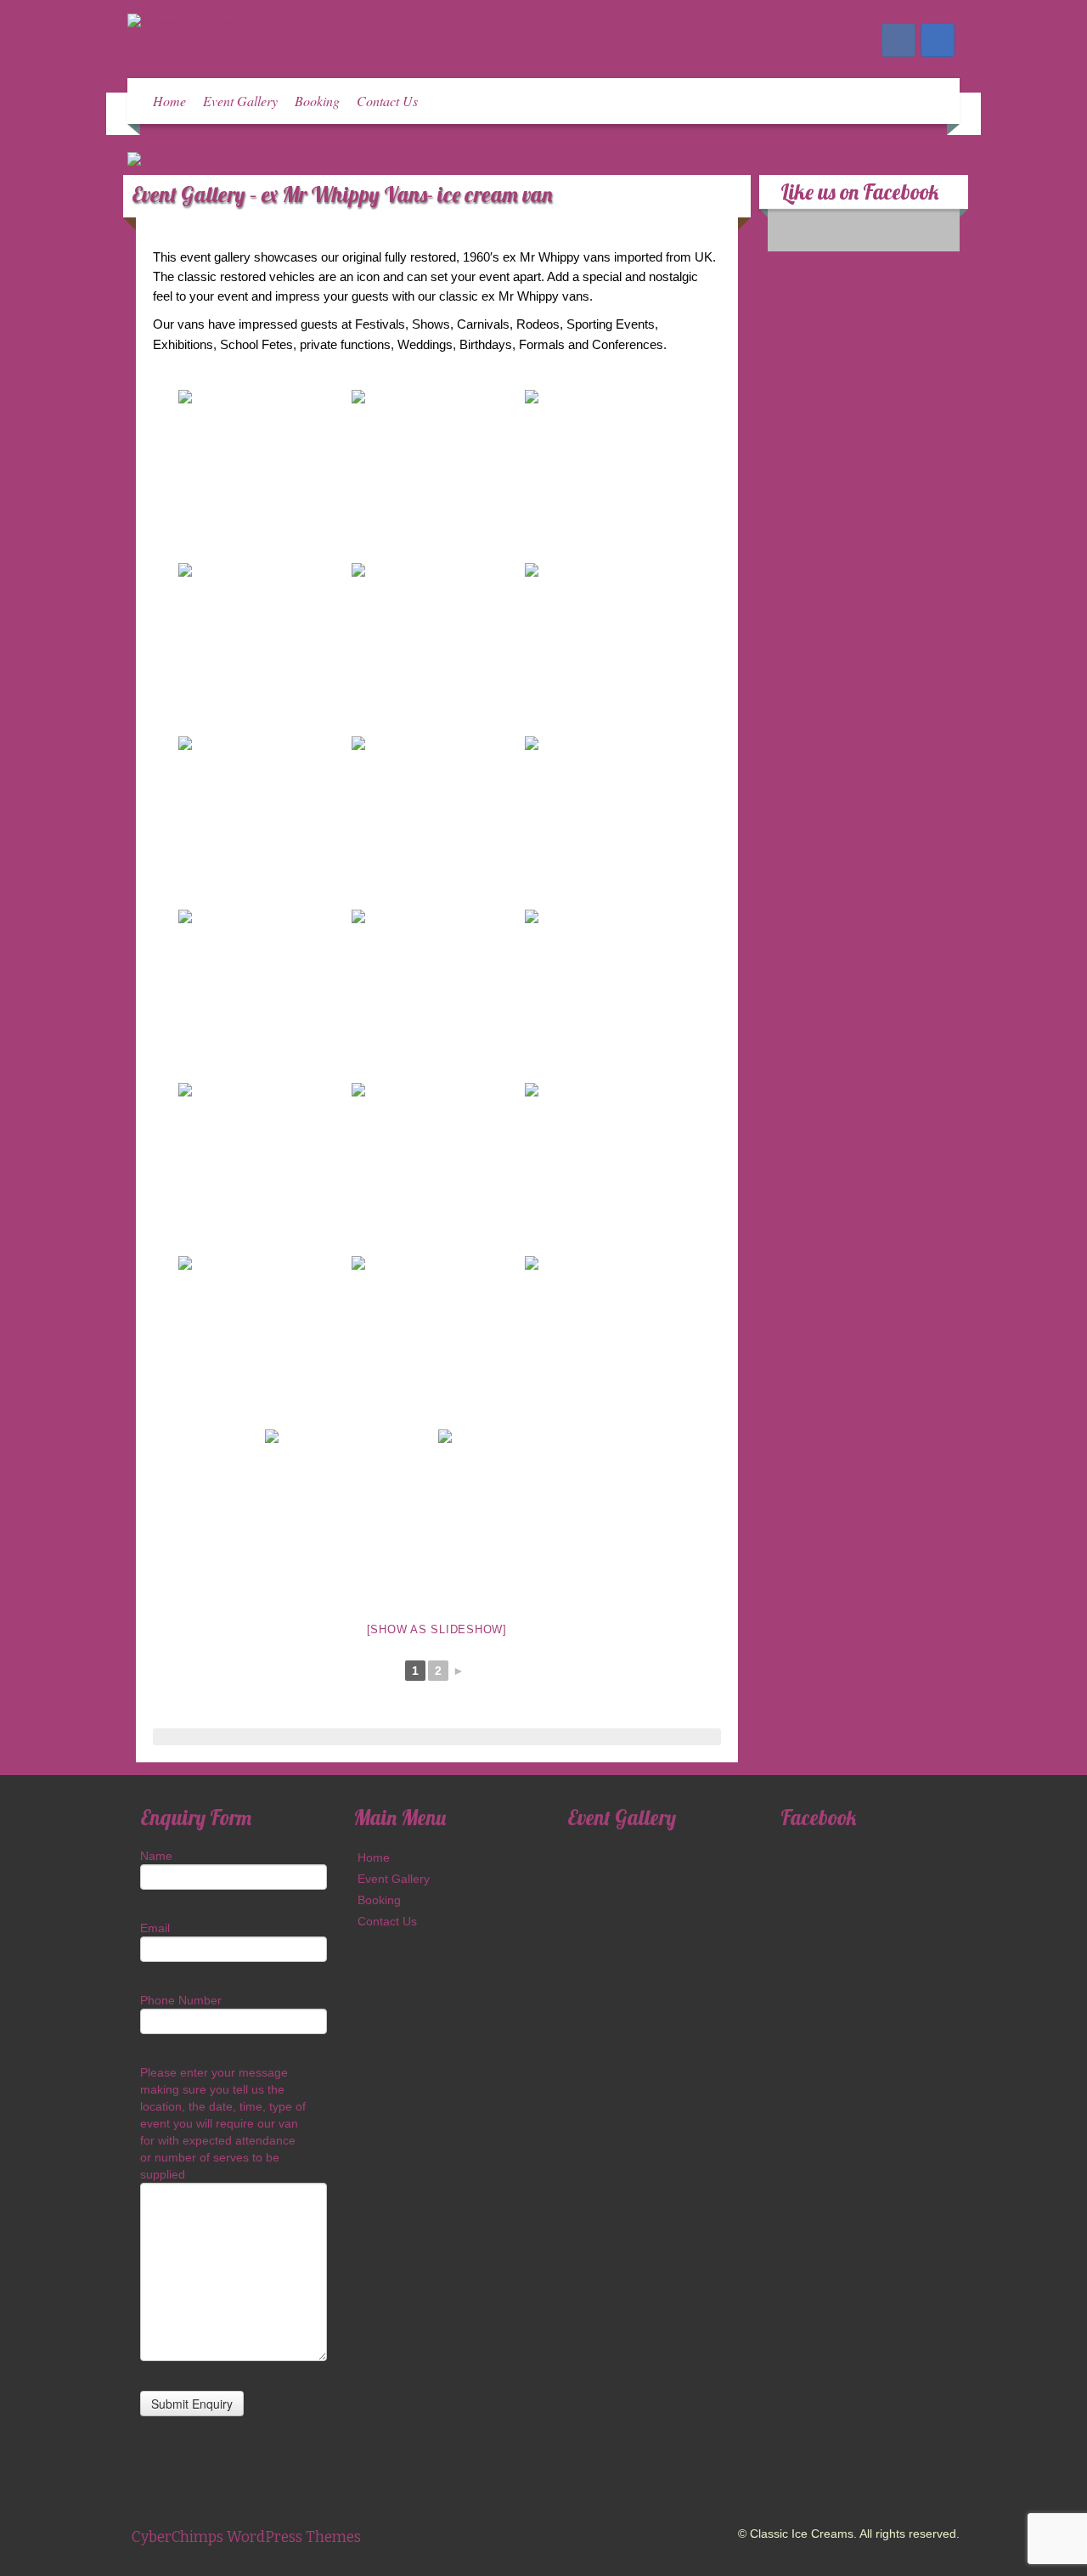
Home (169, 101)
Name (156, 1856)
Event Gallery (240, 101)
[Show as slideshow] (437, 1629)
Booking (317, 101)
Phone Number (181, 2000)
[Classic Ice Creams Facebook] (898, 40)
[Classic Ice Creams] (186, 21)
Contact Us (387, 101)
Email (155, 1928)
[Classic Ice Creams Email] (938, 40)
